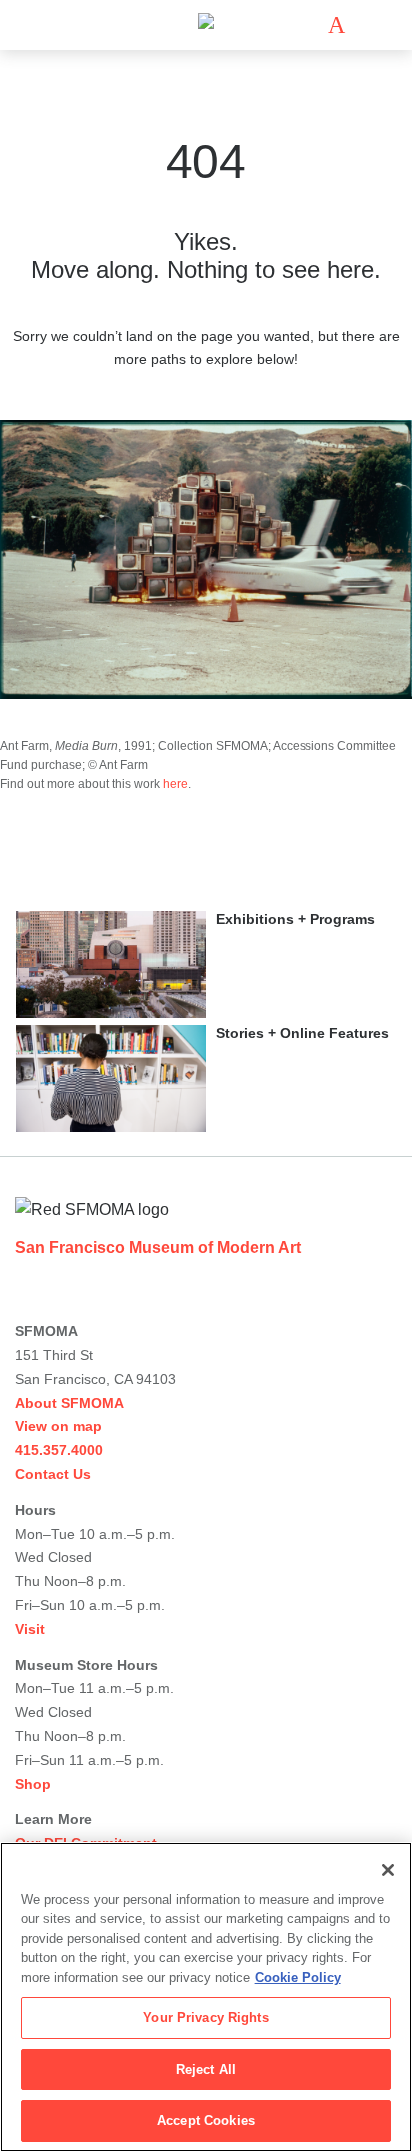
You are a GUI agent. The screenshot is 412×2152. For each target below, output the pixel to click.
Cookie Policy (298, 1977)
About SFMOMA (69, 1403)
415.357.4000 (59, 1450)
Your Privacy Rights (205, 2017)
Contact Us (53, 1474)
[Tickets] (336, 25)
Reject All (206, 2069)
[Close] (388, 1870)
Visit (30, 1629)
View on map (58, 1426)
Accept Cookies (206, 2120)
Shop (33, 1784)
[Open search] (366, 25)
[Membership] (307, 25)
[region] (206, 1997)
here (175, 784)
